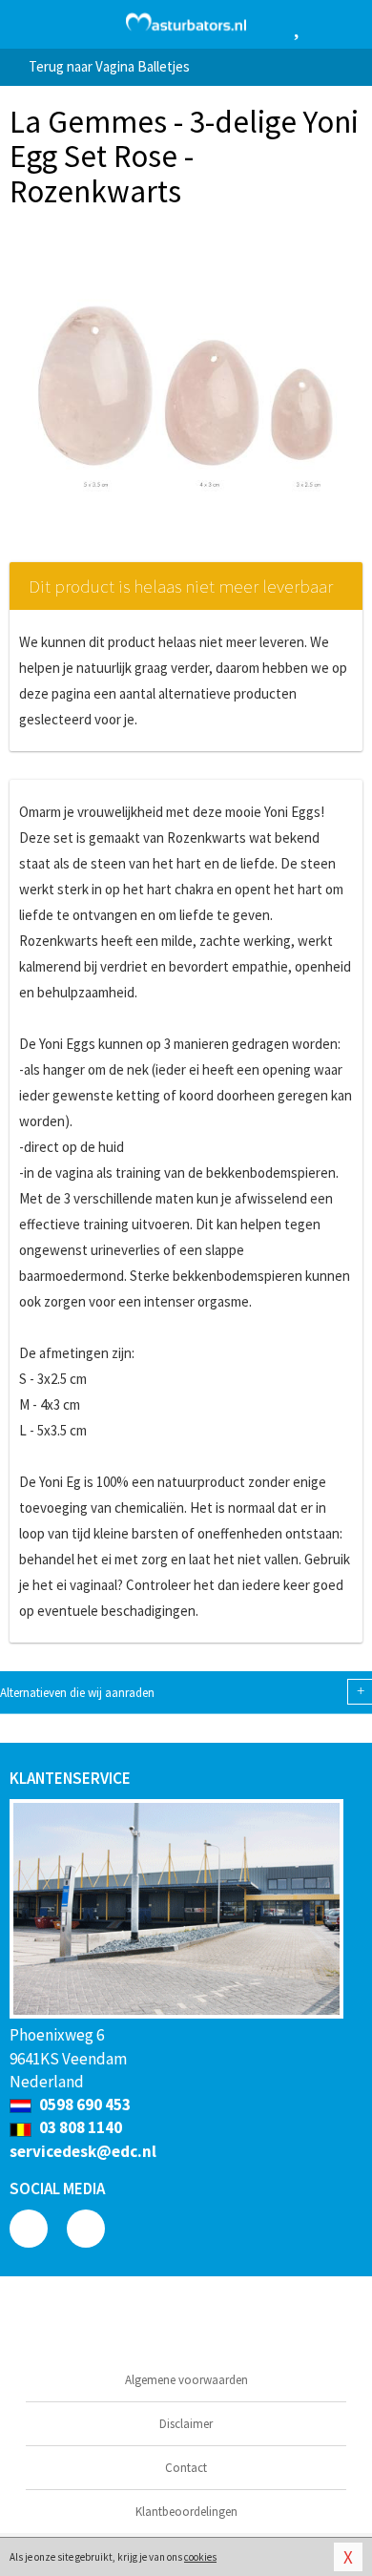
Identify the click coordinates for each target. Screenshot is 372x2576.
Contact (186, 2468)
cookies (200, 2557)
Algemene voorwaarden (186, 2380)
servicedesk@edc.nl (83, 2151)
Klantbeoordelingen (186, 2512)
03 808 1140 (79, 2127)
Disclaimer (186, 2424)
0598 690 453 (83, 2105)
